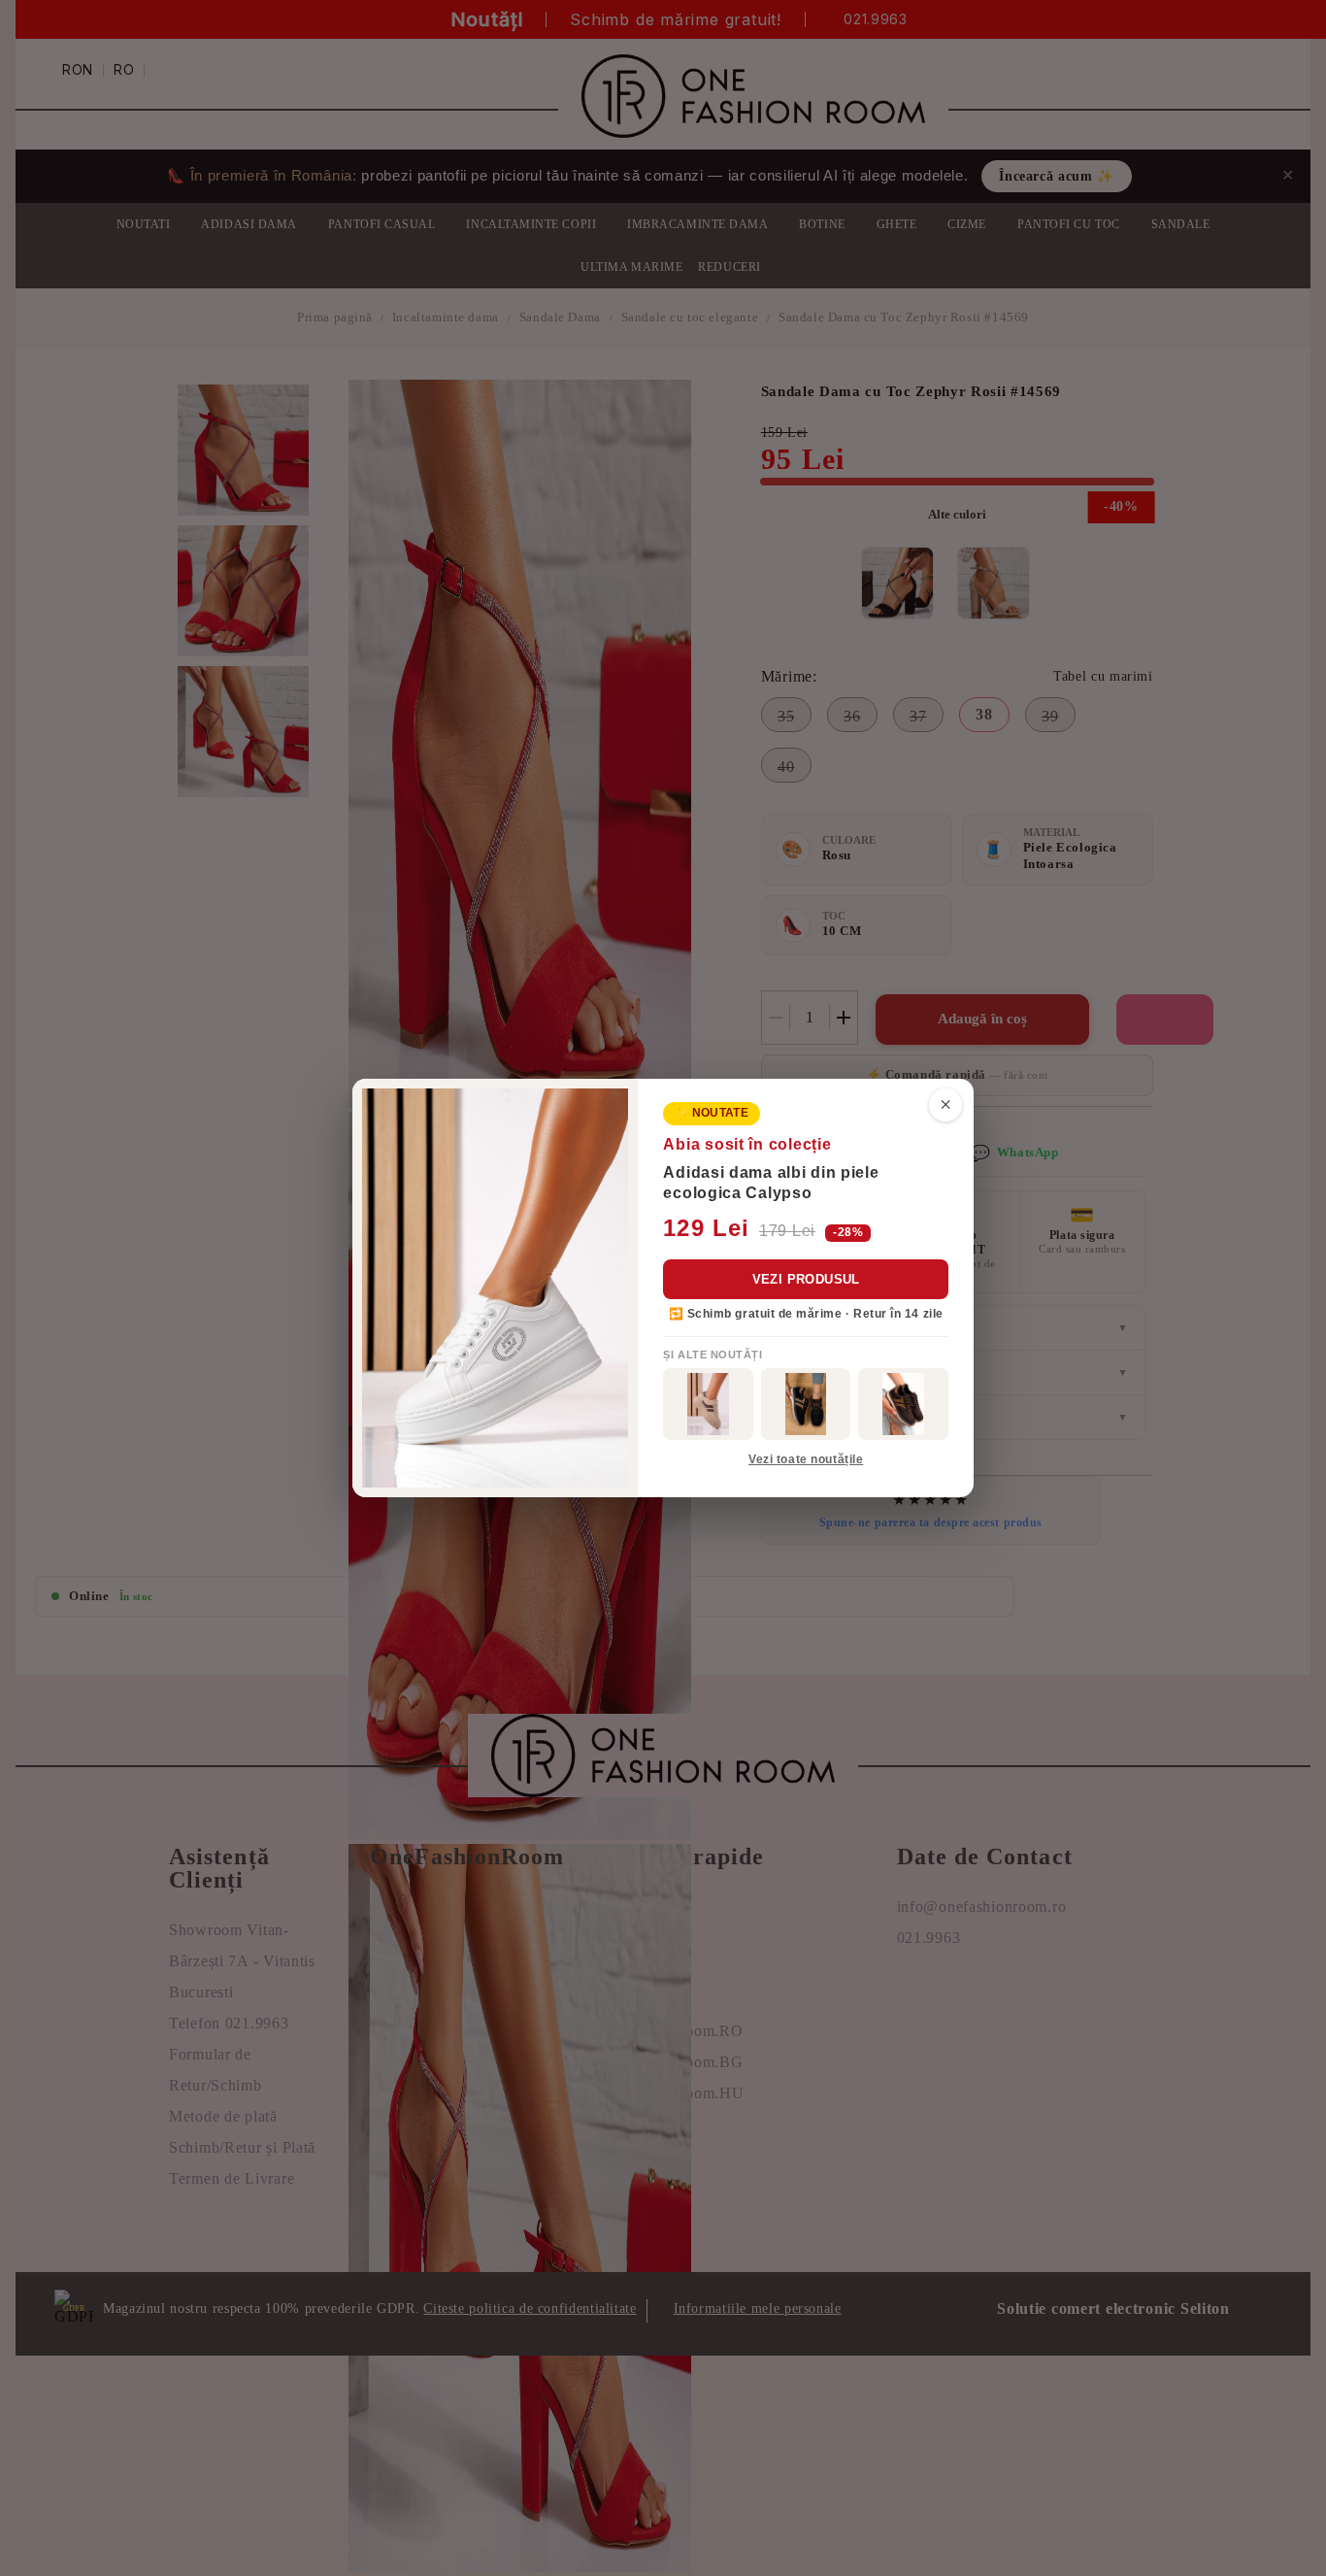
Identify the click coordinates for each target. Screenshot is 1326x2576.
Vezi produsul (806, 1279)
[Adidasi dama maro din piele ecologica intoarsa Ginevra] (903, 1404)
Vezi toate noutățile (806, 1459)
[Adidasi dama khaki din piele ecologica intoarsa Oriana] (708, 1404)
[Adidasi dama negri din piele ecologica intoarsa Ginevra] (806, 1404)
